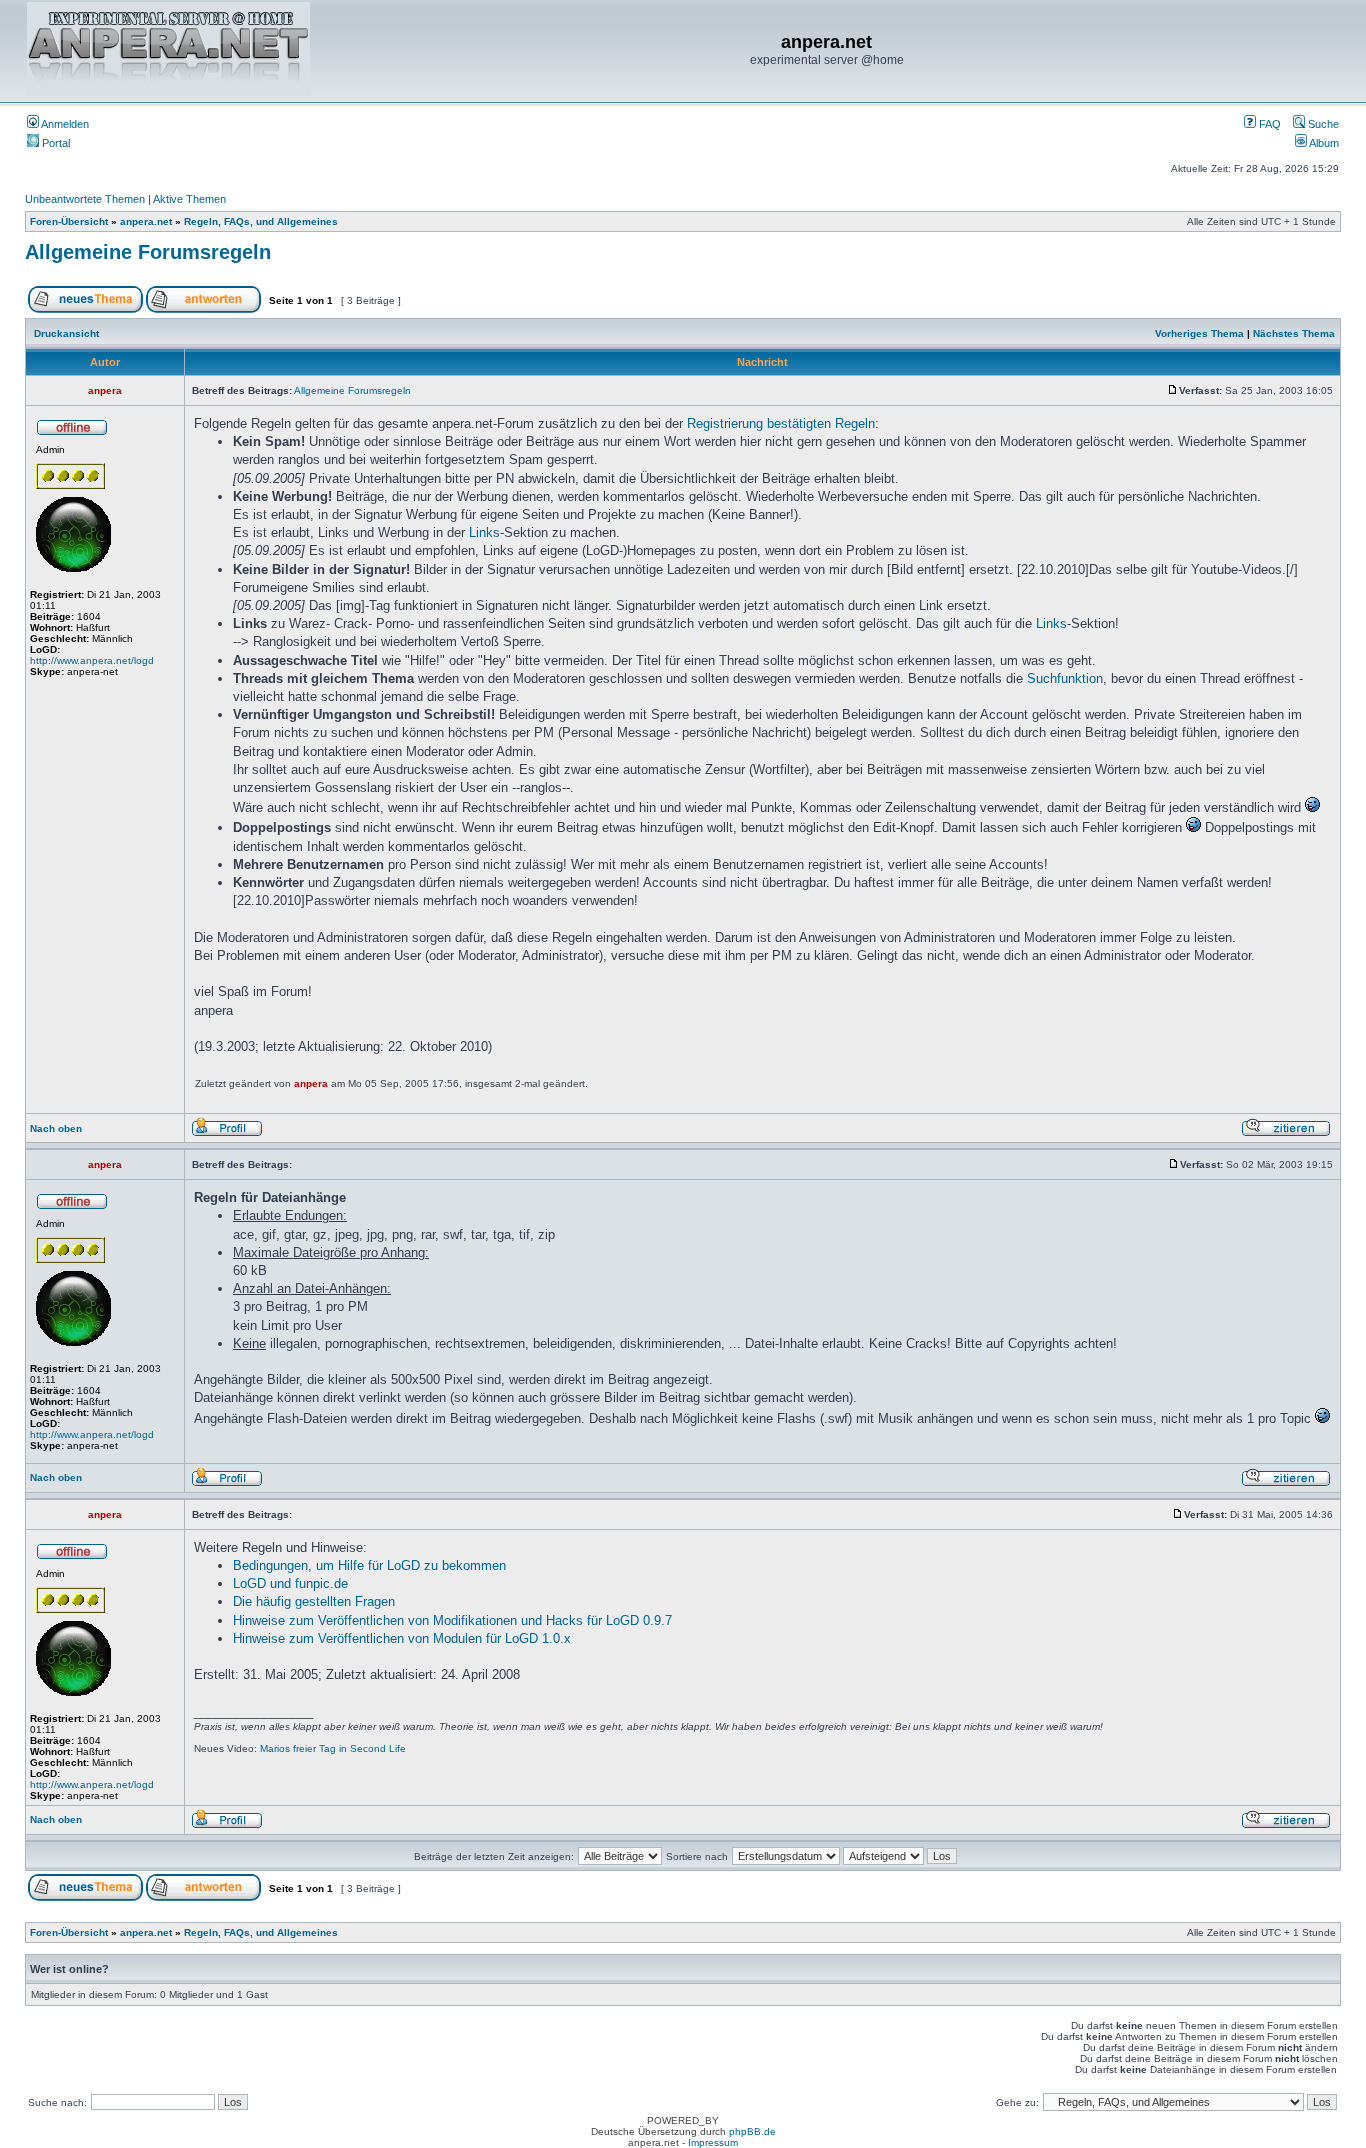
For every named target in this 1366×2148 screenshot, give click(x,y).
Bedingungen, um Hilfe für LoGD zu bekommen (369, 1565)
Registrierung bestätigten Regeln (781, 423)
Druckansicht (66, 333)
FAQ (1268, 124)
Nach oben (56, 1128)
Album (1323, 143)
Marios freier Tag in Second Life (333, 1748)
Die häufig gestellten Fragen (314, 1601)
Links (484, 532)
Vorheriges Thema (1199, 333)
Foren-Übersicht (69, 221)
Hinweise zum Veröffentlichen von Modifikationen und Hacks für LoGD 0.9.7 (452, 1620)
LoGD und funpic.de (290, 1583)
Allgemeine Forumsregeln (148, 252)
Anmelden (64, 124)
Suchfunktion (1065, 678)
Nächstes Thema (1294, 333)
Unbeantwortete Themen (85, 199)
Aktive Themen (189, 199)
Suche (1322, 124)
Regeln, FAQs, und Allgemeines (261, 221)
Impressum (713, 2142)
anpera (311, 1083)
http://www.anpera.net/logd (92, 660)
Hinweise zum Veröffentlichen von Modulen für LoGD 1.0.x (402, 1638)
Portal (54, 143)
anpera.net (146, 221)
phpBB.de (752, 2131)
